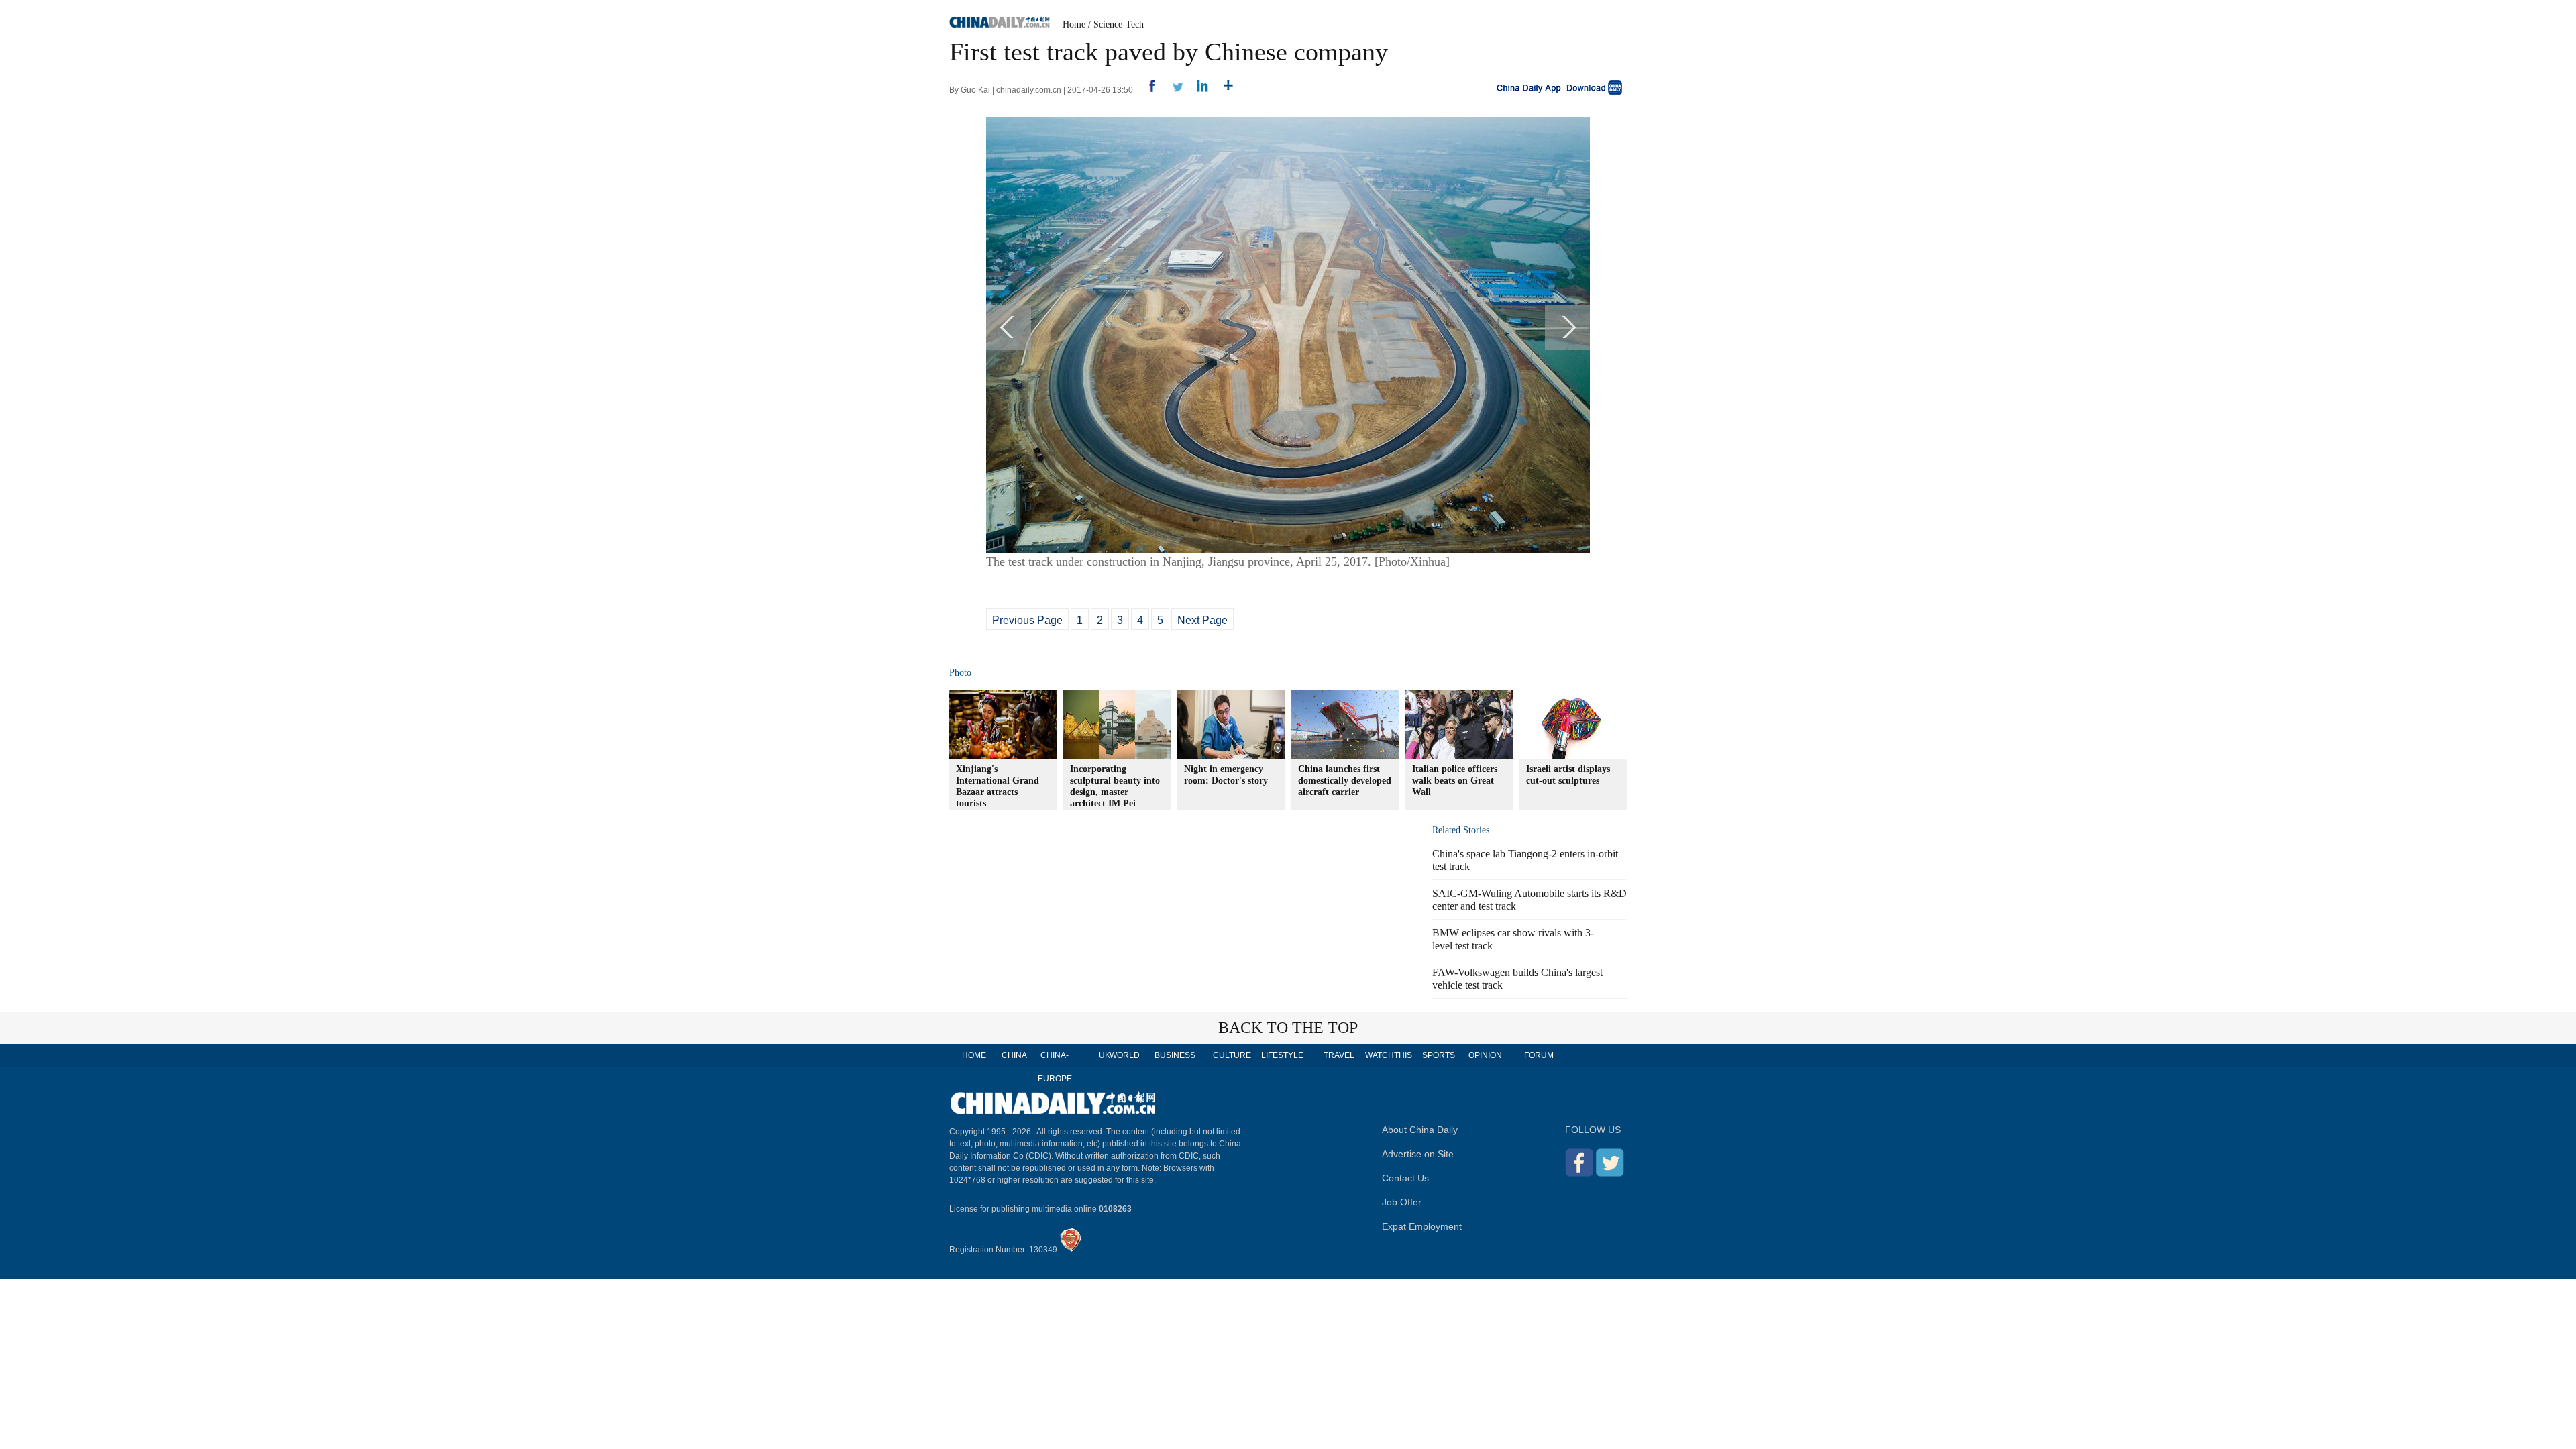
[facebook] (1147, 90)
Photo (960, 673)
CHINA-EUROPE (1055, 1067)
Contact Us (1405, 1178)
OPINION (1485, 1055)
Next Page (1202, 620)
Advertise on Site (1418, 1154)
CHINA (1014, 1055)
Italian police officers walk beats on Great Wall (1455, 781)
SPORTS (1439, 1055)
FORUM (1539, 1055)
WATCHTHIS (1389, 1055)
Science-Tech (1119, 24)
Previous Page (1027, 620)
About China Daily (1420, 1130)
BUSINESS (1175, 1055)
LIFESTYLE (1282, 1055)
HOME (974, 1055)
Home (1074, 24)
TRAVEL (1339, 1055)
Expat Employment (1422, 1226)
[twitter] (1172, 90)
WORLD (1125, 1055)
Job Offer (1402, 1202)
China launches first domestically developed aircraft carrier (1345, 781)
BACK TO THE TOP (1288, 1028)
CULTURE (1232, 1055)
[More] (1223, 90)
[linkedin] (1198, 90)
